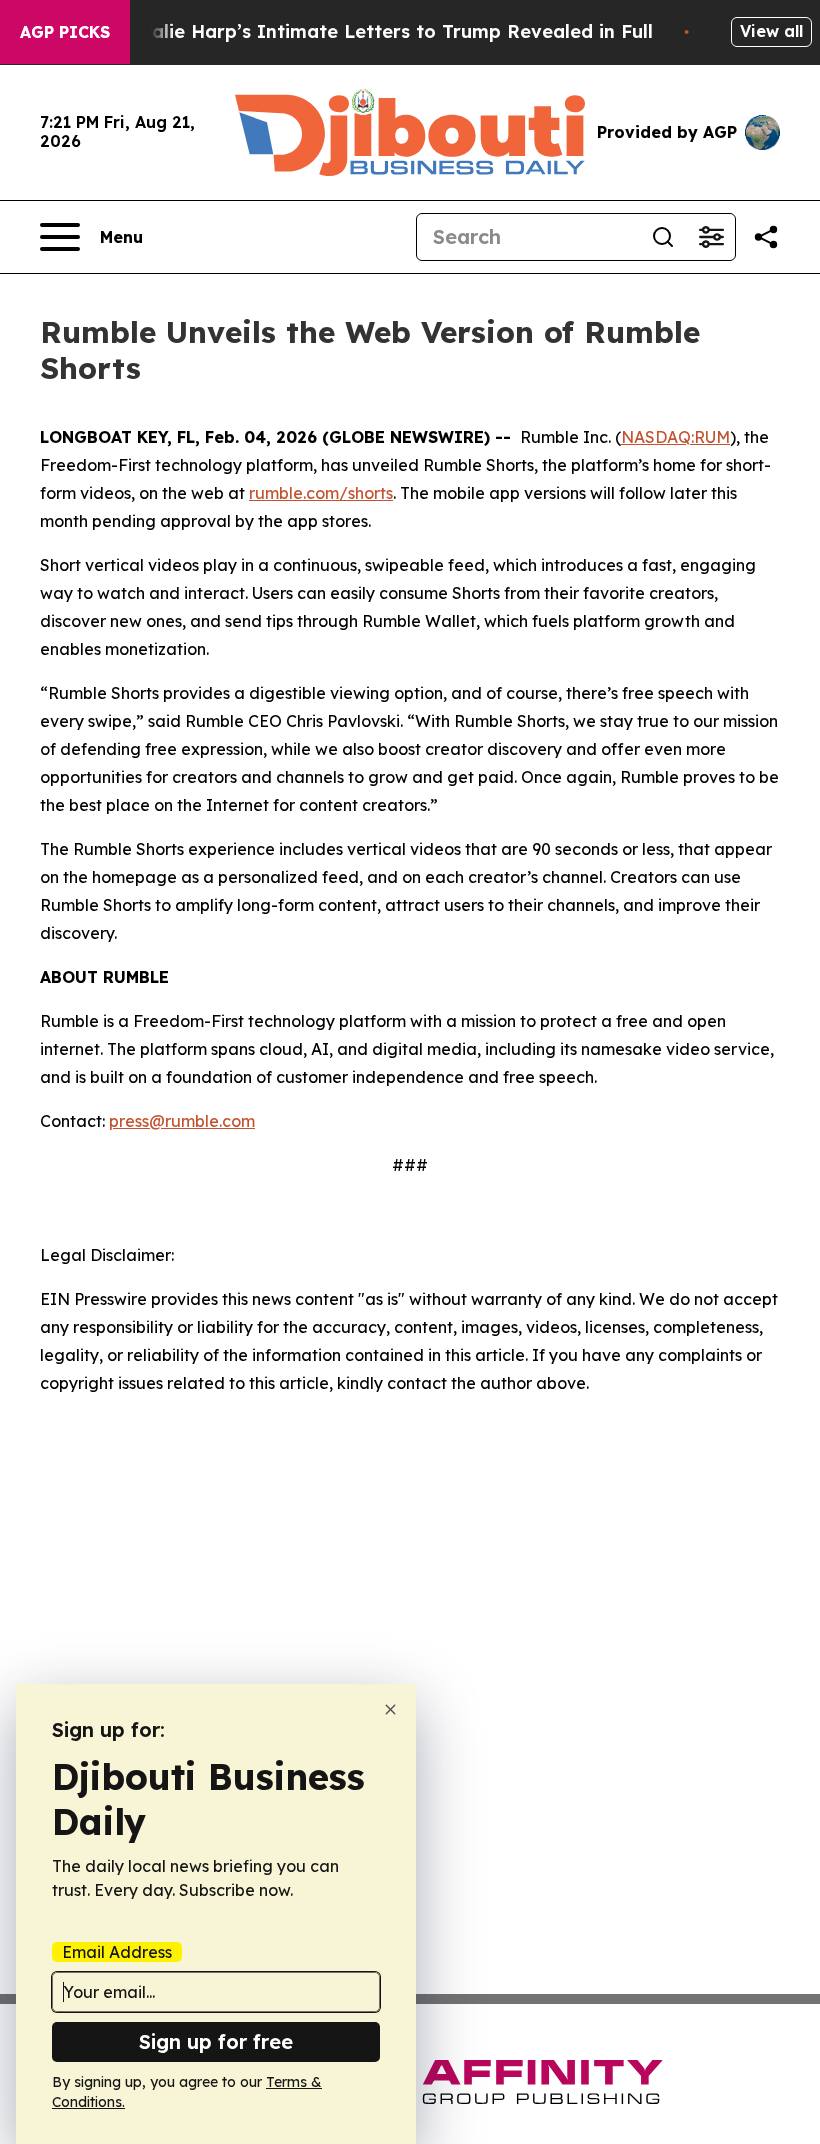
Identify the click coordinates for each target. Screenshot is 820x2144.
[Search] (663, 237)
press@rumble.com (182, 1121)
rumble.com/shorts (321, 493)
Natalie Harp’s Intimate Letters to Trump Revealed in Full (385, 31)
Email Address (117, 1952)
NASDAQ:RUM (675, 437)
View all (771, 31)
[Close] (390, 1709)
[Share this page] (766, 237)
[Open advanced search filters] (711, 237)
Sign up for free (216, 2041)
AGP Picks (65, 32)
